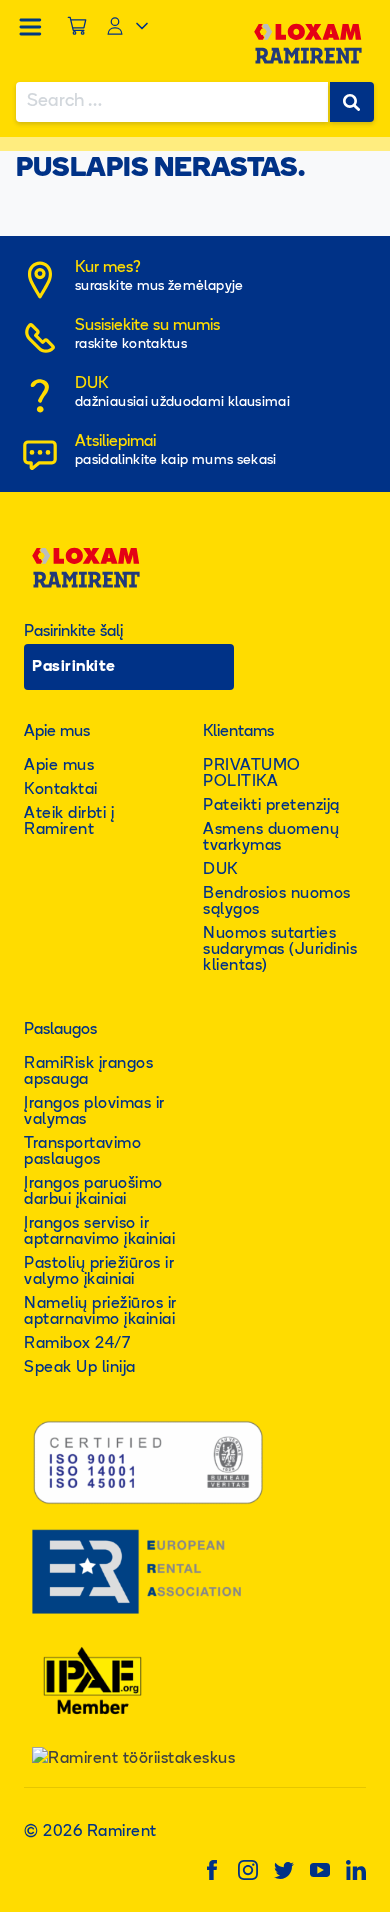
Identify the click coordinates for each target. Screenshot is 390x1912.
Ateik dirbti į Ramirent (69, 822)
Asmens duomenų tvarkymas (271, 838)
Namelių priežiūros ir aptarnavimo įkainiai (100, 1312)
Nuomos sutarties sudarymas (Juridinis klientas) (280, 950)
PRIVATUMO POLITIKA (252, 774)
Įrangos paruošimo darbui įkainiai (93, 1192)
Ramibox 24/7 (77, 1344)
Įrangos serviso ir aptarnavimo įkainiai (99, 1232)
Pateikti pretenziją (271, 806)
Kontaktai (61, 790)
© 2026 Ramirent (90, 1832)
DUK (220, 870)
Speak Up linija (80, 1368)
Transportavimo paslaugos (82, 1152)
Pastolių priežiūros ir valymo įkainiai (99, 1272)
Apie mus (59, 766)
